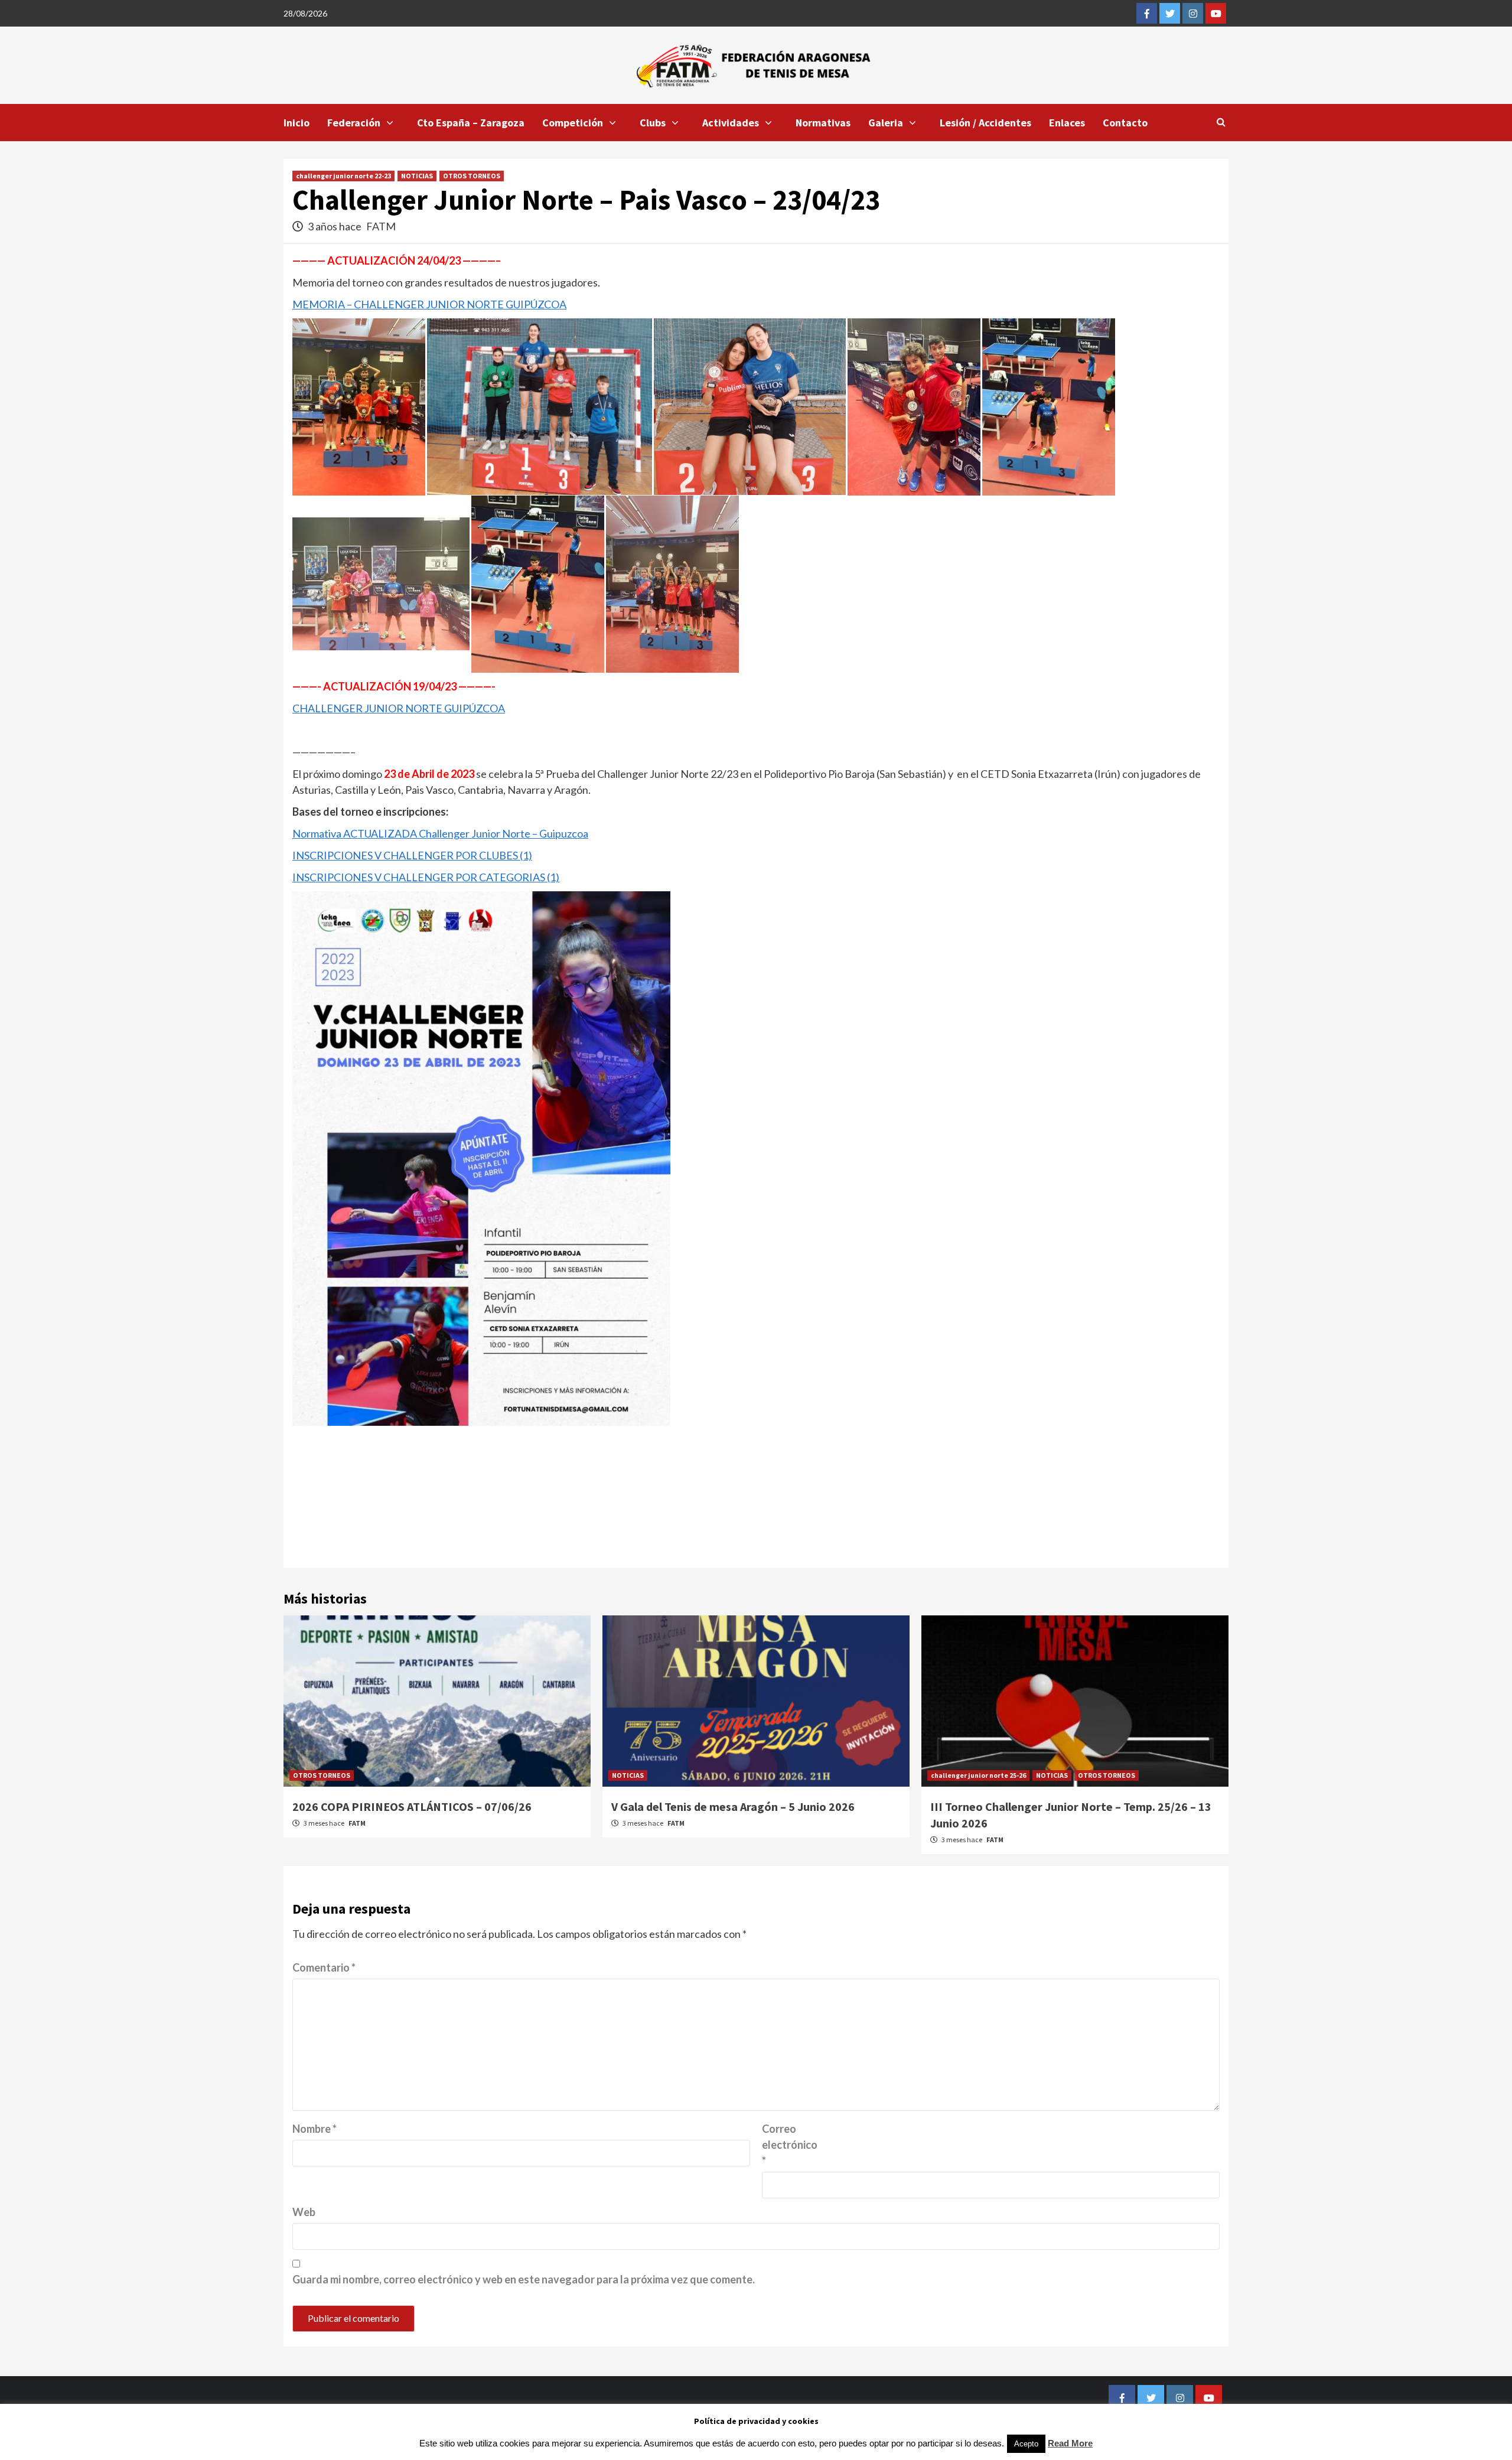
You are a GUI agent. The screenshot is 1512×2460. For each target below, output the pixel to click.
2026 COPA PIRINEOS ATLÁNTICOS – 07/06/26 (412, 1806)
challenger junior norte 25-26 (978, 1775)
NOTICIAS (417, 176)
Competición (573, 123)
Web (304, 2212)
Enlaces (1067, 123)
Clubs (653, 123)
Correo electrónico (790, 2145)
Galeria (886, 123)
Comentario (324, 1967)
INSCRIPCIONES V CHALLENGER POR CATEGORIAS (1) (426, 877)
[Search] (1221, 122)
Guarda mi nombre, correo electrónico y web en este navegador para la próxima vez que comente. (524, 2279)
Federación (354, 123)
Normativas (823, 123)
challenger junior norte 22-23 (343, 176)
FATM (381, 226)
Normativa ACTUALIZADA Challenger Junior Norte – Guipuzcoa (440, 833)
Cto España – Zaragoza (471, 123)
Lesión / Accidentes (985, 123)
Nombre (315, 2129)
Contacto (1125, 123)
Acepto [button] (1026, 2444)
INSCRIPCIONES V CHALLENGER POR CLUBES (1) (412, 855)
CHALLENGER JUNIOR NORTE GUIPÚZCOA (399, 708)
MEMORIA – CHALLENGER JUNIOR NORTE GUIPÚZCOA (429, 304)
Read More (1070, 2443)
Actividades (731, 123)
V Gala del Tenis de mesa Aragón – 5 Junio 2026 (733, 1806)
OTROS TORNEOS (472, 176)
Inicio (296, 123)
